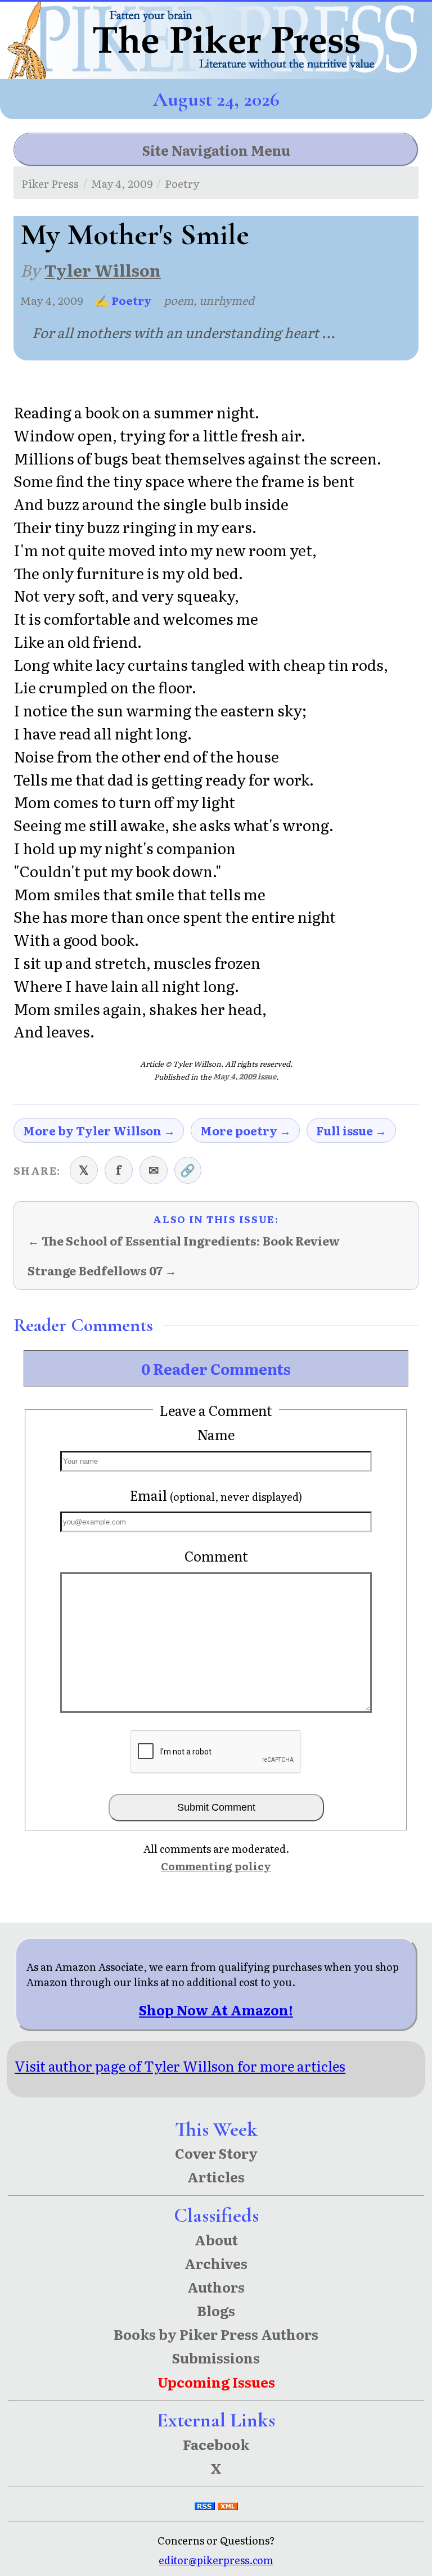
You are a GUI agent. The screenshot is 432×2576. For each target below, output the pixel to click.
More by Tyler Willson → (99, 1130)
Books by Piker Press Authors (216, 2334)
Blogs (216, 2310)
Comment (216, 1556)
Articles (216, 2176)
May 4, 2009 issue (245, 1076)
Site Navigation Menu (216, 150)
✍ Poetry (123, 300)
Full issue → (351, 1130)
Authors (216, 2287)
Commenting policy (216, 1866)
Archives (216, 2263)
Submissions (216, 2358)
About (216, 2239)
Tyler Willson (103, 270)
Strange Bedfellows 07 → (102, 1271)
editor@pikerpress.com (216, 2560)
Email (216, 1495)
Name (216, 1434)
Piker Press (50, 183)
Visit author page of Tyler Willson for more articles (180, 2066)
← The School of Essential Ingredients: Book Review (184, 1241)
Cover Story (216, 2153)
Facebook (216, 2444)
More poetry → (246, 1130)
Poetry (182, 183)
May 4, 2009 (122, 183)
